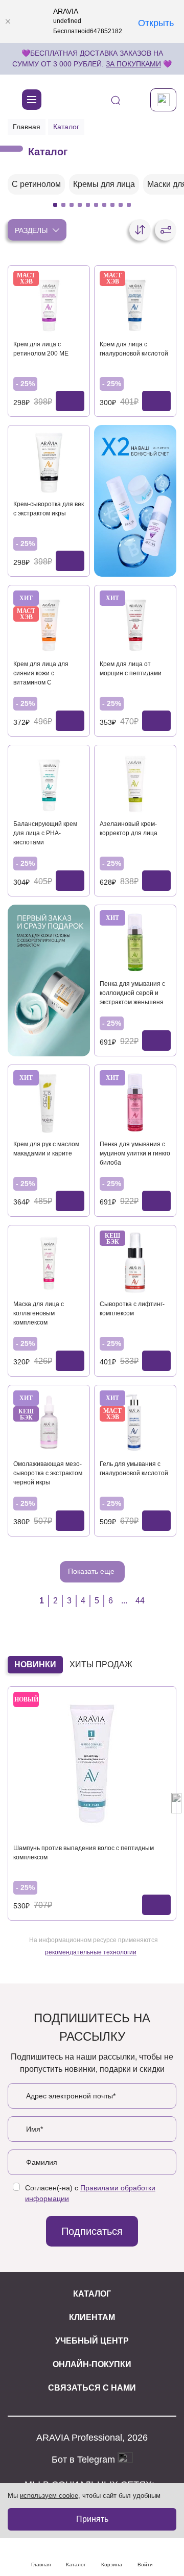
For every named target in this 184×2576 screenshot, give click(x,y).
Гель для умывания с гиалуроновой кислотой (134, 1469)
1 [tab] (55, 205)
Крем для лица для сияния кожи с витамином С (41, 673)
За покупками (133, 64)
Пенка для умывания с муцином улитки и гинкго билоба (135, 1153)
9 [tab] (121, 205)
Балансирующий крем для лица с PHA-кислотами (45, 833)
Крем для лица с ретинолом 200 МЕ (41, 349)
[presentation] (8, 1803)
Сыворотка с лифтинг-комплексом (132, 1309)
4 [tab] (80, 205)
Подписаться (92, 2231)
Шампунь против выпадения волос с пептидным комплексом (84, 1853)
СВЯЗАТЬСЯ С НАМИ (92, 2388)
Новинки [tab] (35, 1664)
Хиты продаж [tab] (101, 1664)
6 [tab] (96, 205)
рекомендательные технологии (91, 1952)
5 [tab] (88, 205)
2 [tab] (63, 205)
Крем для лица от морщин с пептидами (131, 669)
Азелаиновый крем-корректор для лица (129, 829)
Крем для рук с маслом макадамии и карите (46, 1149)
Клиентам (92, 2317)
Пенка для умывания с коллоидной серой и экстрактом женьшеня (132, 993)
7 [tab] (104, 205)
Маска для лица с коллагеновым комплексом (39, 1313)
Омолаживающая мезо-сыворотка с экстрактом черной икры (48, 1473)
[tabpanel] (36, 184)
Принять (92, 2519)
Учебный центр (92, 2341)
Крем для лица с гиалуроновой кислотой (134, 349)
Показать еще (92, 1571)
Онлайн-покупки (92, 2364)
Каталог (92, 2294)
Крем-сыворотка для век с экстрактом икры (49, 509)
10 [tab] (129, 205)
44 (140, 1601)
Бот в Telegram (85, 2460)
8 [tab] (112, 205)
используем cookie (49, 2496)
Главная (27, 127)
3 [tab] (72, 205)
